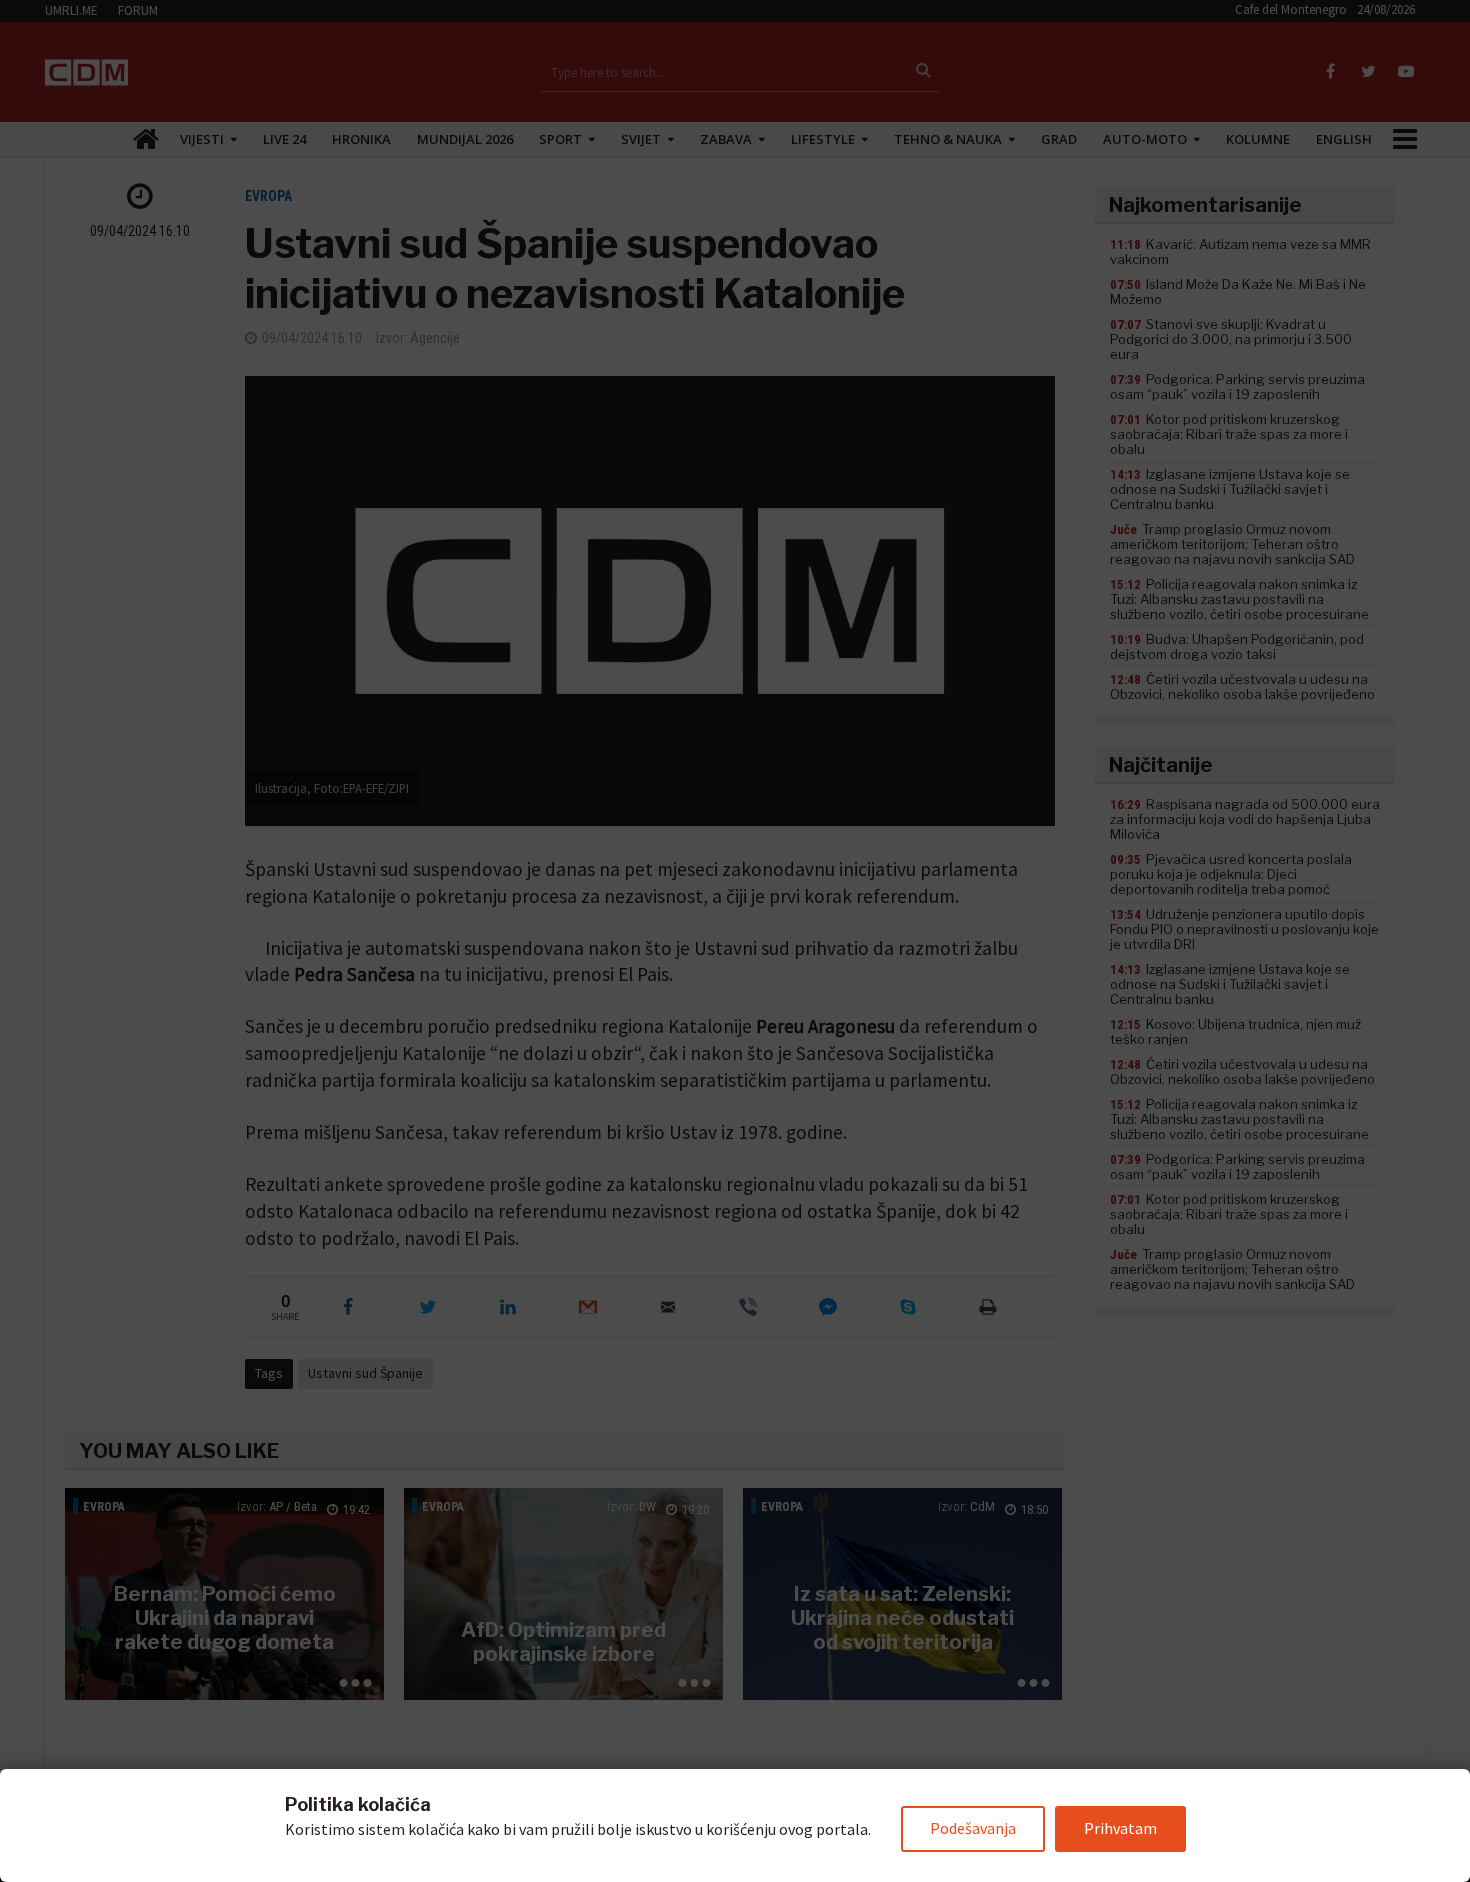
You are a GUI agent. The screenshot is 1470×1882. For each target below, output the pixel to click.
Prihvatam (1120, 1828)
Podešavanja (973, 1828)
